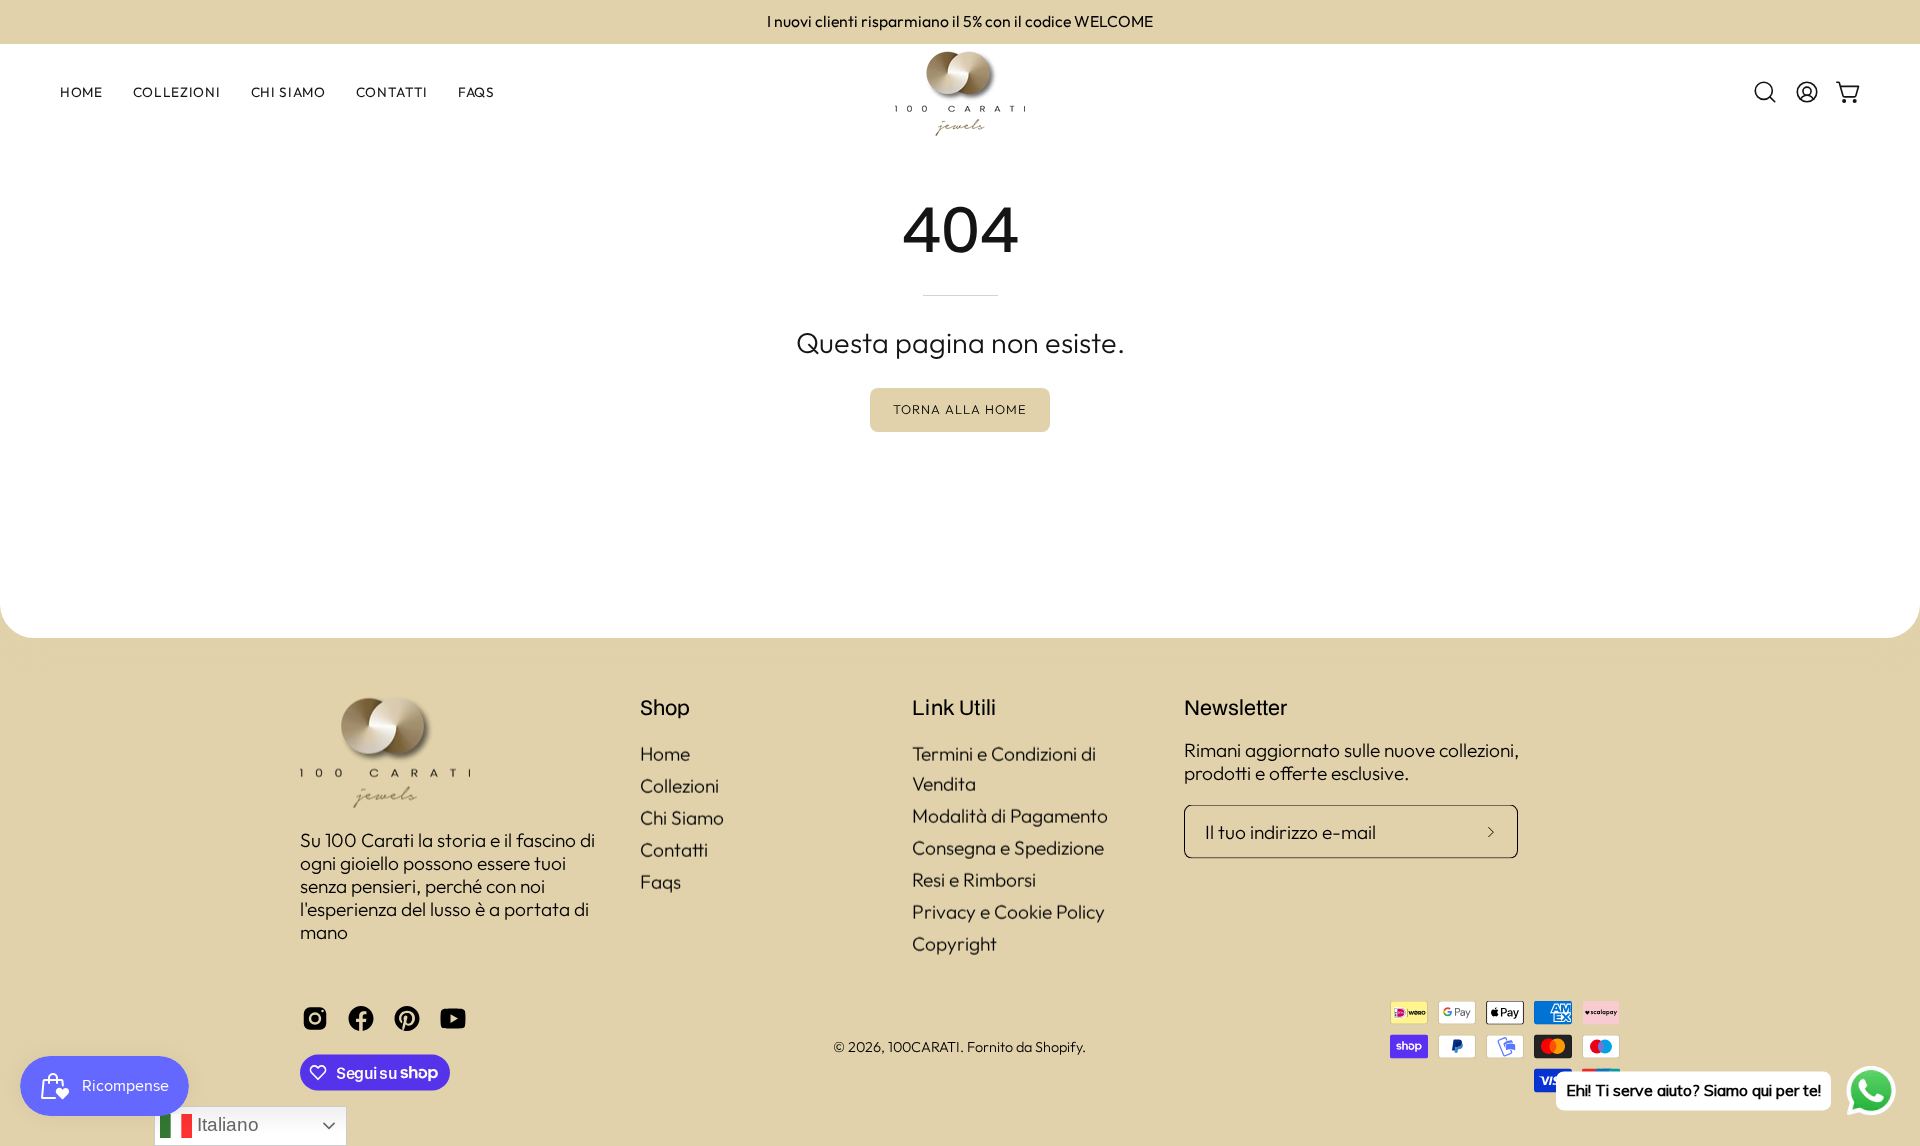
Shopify (1058, 1046)
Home (665, 754)
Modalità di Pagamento (1010, 816)
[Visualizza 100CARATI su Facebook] (361, 1018)
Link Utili (954, 707)
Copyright (954, 944)
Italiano (225, 1124)
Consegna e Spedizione (1008, 848)
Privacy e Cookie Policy (1008, 912)
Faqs (660, 882)
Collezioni (679, 786)
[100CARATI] (960, 92)
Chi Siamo (682, 818)
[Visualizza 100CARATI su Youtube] (453, 1018)
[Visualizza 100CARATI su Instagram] (315, 1018)
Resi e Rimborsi (974, 880)
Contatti (674, 850)
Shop (665, 707)
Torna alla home (959, 409)
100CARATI (924, 1046)
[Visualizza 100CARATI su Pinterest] (407, 1018)
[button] (1765, 92)
